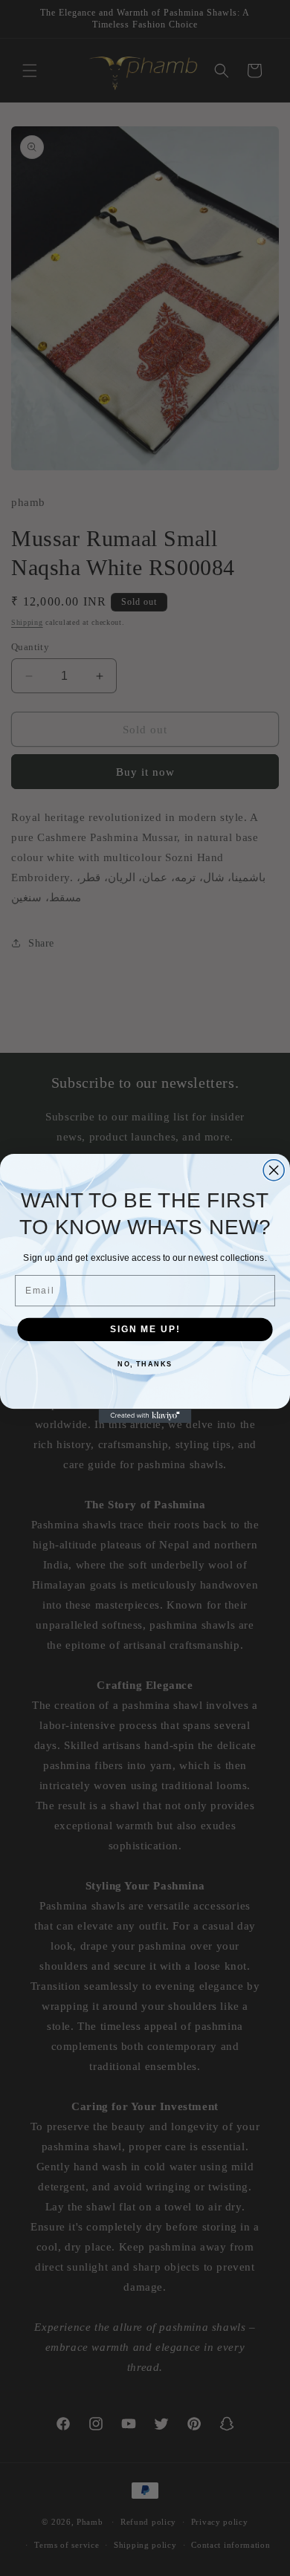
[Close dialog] (274, 1169)
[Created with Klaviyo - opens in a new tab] (145, 1416)
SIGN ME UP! (145, 1329)
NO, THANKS (145, 1364)
